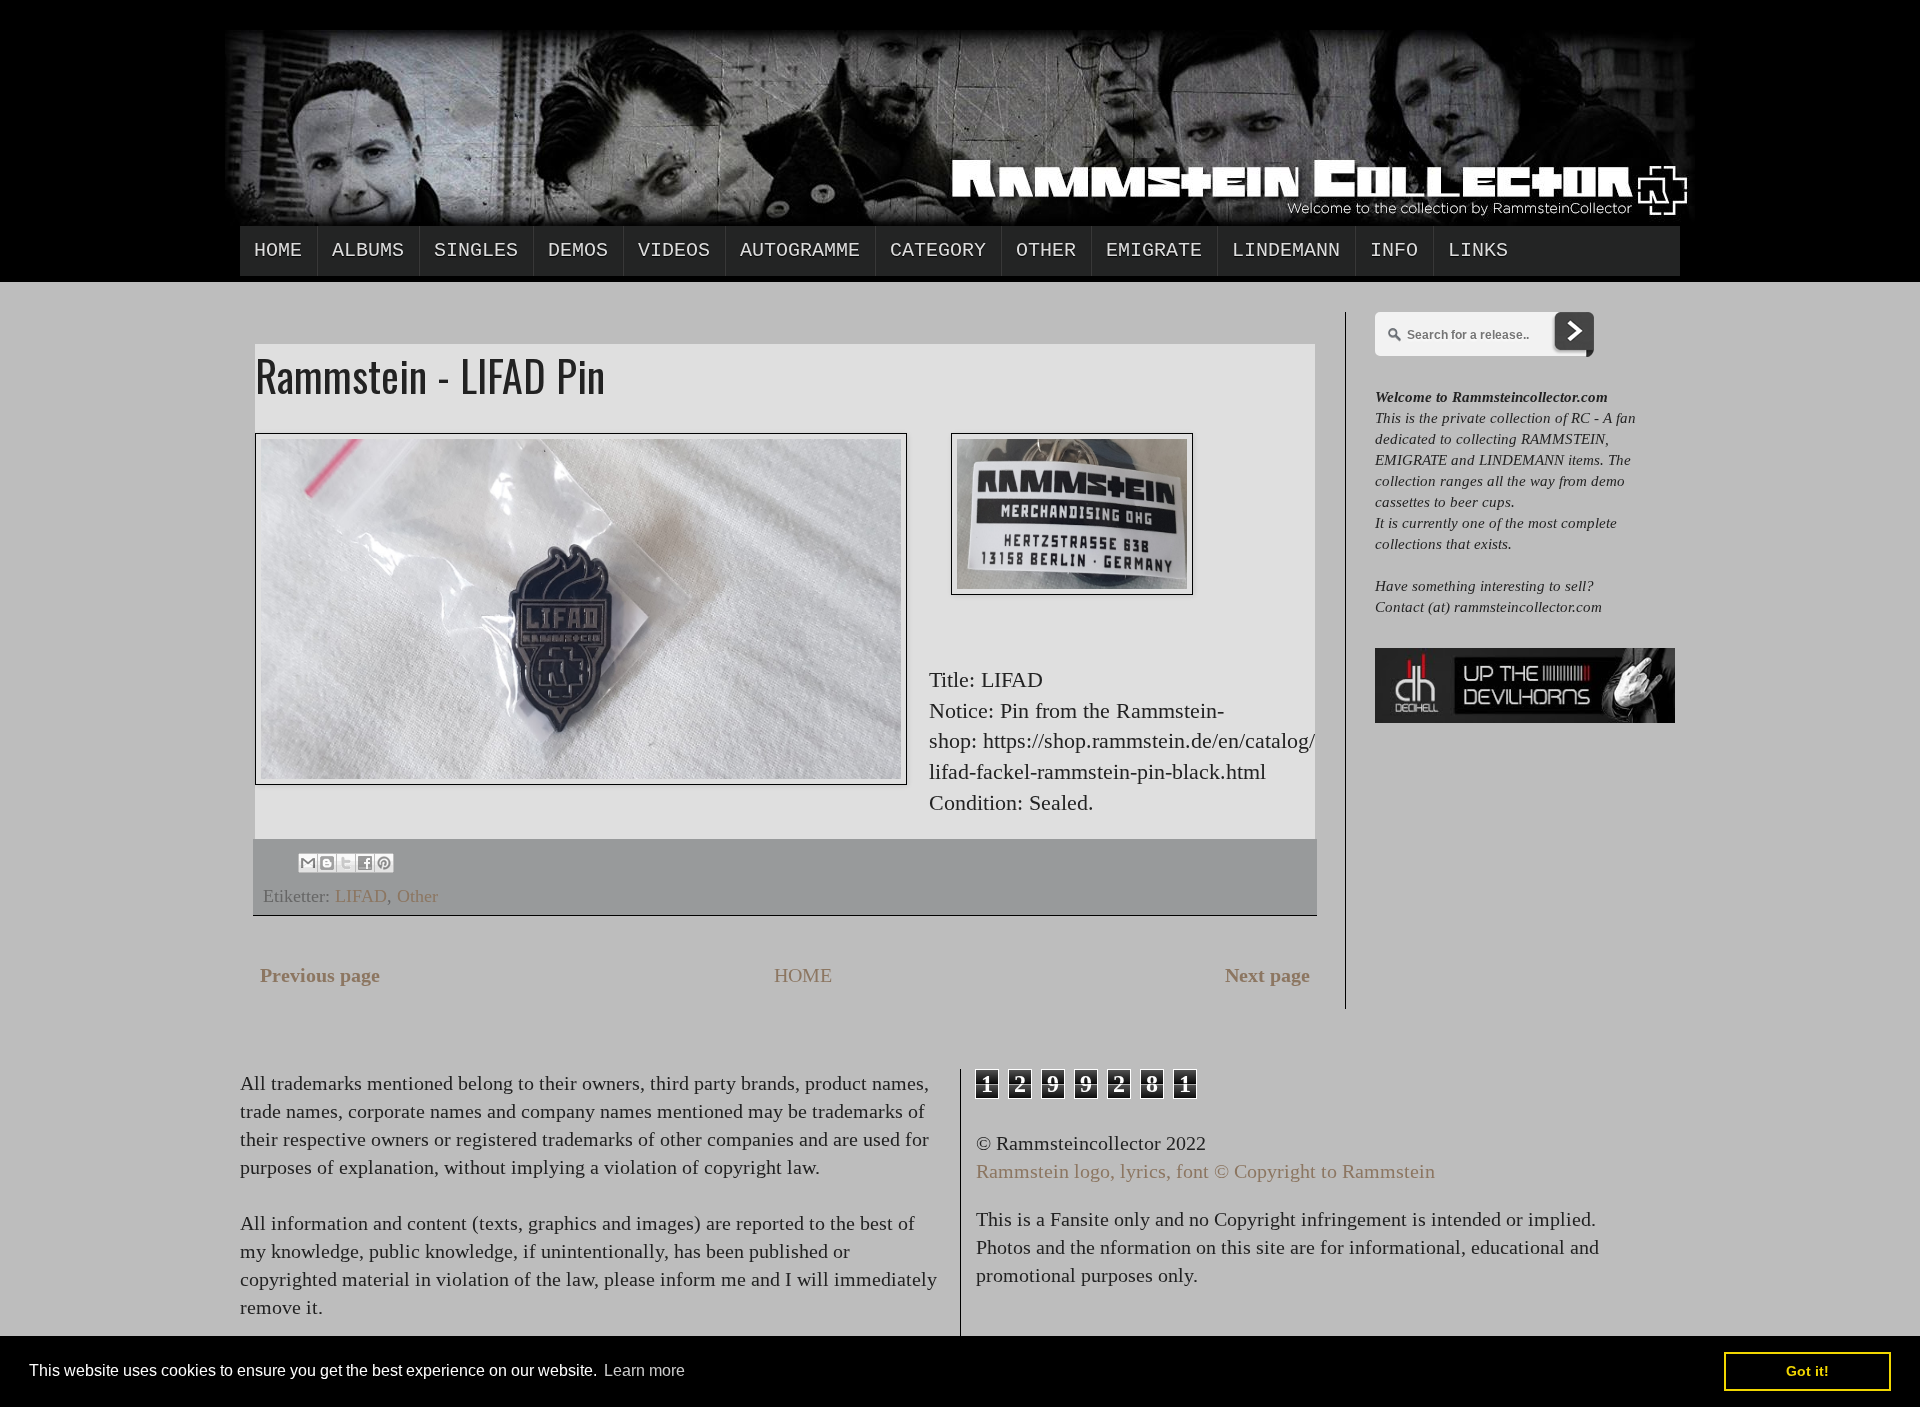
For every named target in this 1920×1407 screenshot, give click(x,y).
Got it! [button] (1807, 1371)
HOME (803, 975)
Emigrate (1154, 250)
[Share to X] (346, 863)
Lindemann (1286, 250)
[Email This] (308, 863)
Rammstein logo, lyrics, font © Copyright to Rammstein (1205, 1171)
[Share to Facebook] (365, 863)
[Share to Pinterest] (384, 863)
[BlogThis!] (327, 863)
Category (938, 250)
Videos (674, 250)
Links (1478, 250)
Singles (476, 250)
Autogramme (800, 250)
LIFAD (361, 896)
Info (1394, 250)
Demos (578, 250)
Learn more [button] (644, 1370)
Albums (368, 250)
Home (278, 250)
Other (1046, 250)
